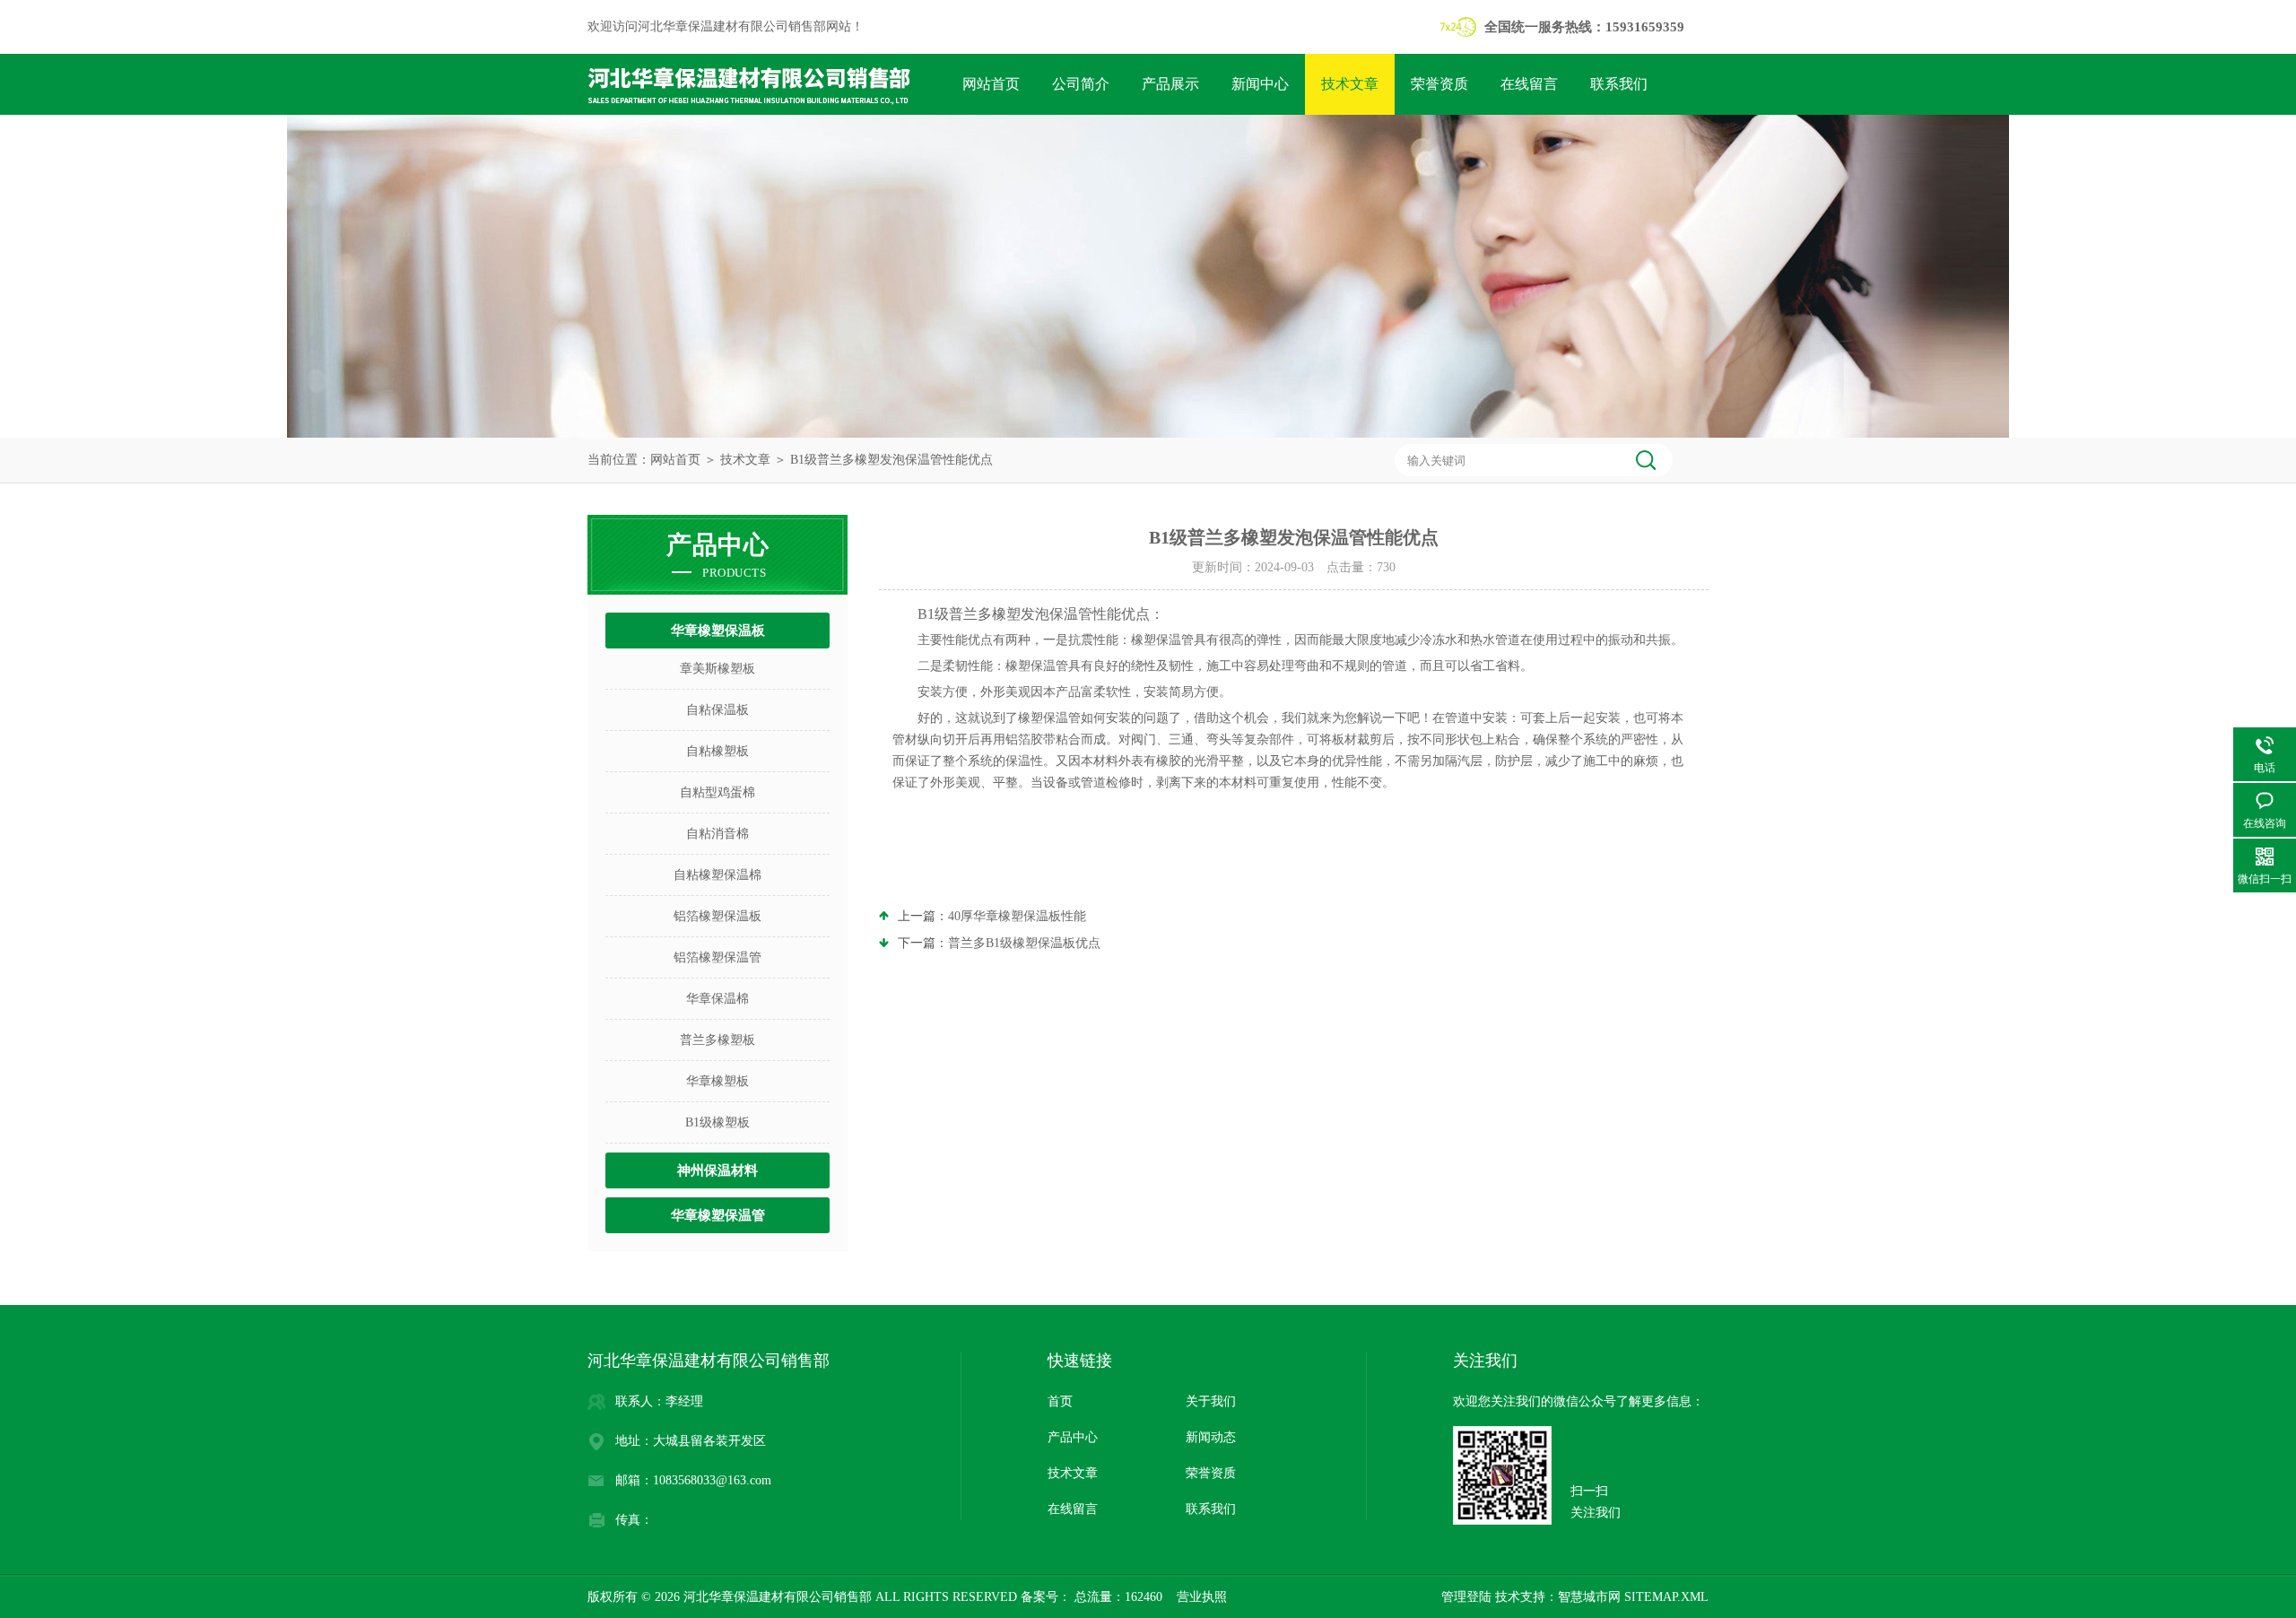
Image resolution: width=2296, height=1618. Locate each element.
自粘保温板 (717, 710)
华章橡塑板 (717, 1081)
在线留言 (1529, 84)
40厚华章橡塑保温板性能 (1017, 916)
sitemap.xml (1666, 1597)
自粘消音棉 (717, 834)
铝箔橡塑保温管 (717, 957)
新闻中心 (1260, 84)
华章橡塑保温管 (718, 1215)
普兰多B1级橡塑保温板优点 (1024, 943)
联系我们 (1619, 84)
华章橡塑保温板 (718, 631)
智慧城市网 (1589, 1597)
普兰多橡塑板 (717, 1040)
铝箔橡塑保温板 (717, 916)
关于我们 (1211, 1401)
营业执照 (1202, 1597)
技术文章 (1350, 84)
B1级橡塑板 (717, 1122)
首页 (1060, 1401)
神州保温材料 (717, 1170)
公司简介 (1081, 84)
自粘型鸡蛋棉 (717, 792)
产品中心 (1073, 1437)
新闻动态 (1211, 1437)
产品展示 (1170, 84)
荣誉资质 (1439, 84)
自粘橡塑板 (717, 751)
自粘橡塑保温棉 (717, 875)
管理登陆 (1466, 1597)
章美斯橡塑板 (717, 669)
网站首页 (991, 84)
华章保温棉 (717, 999)
